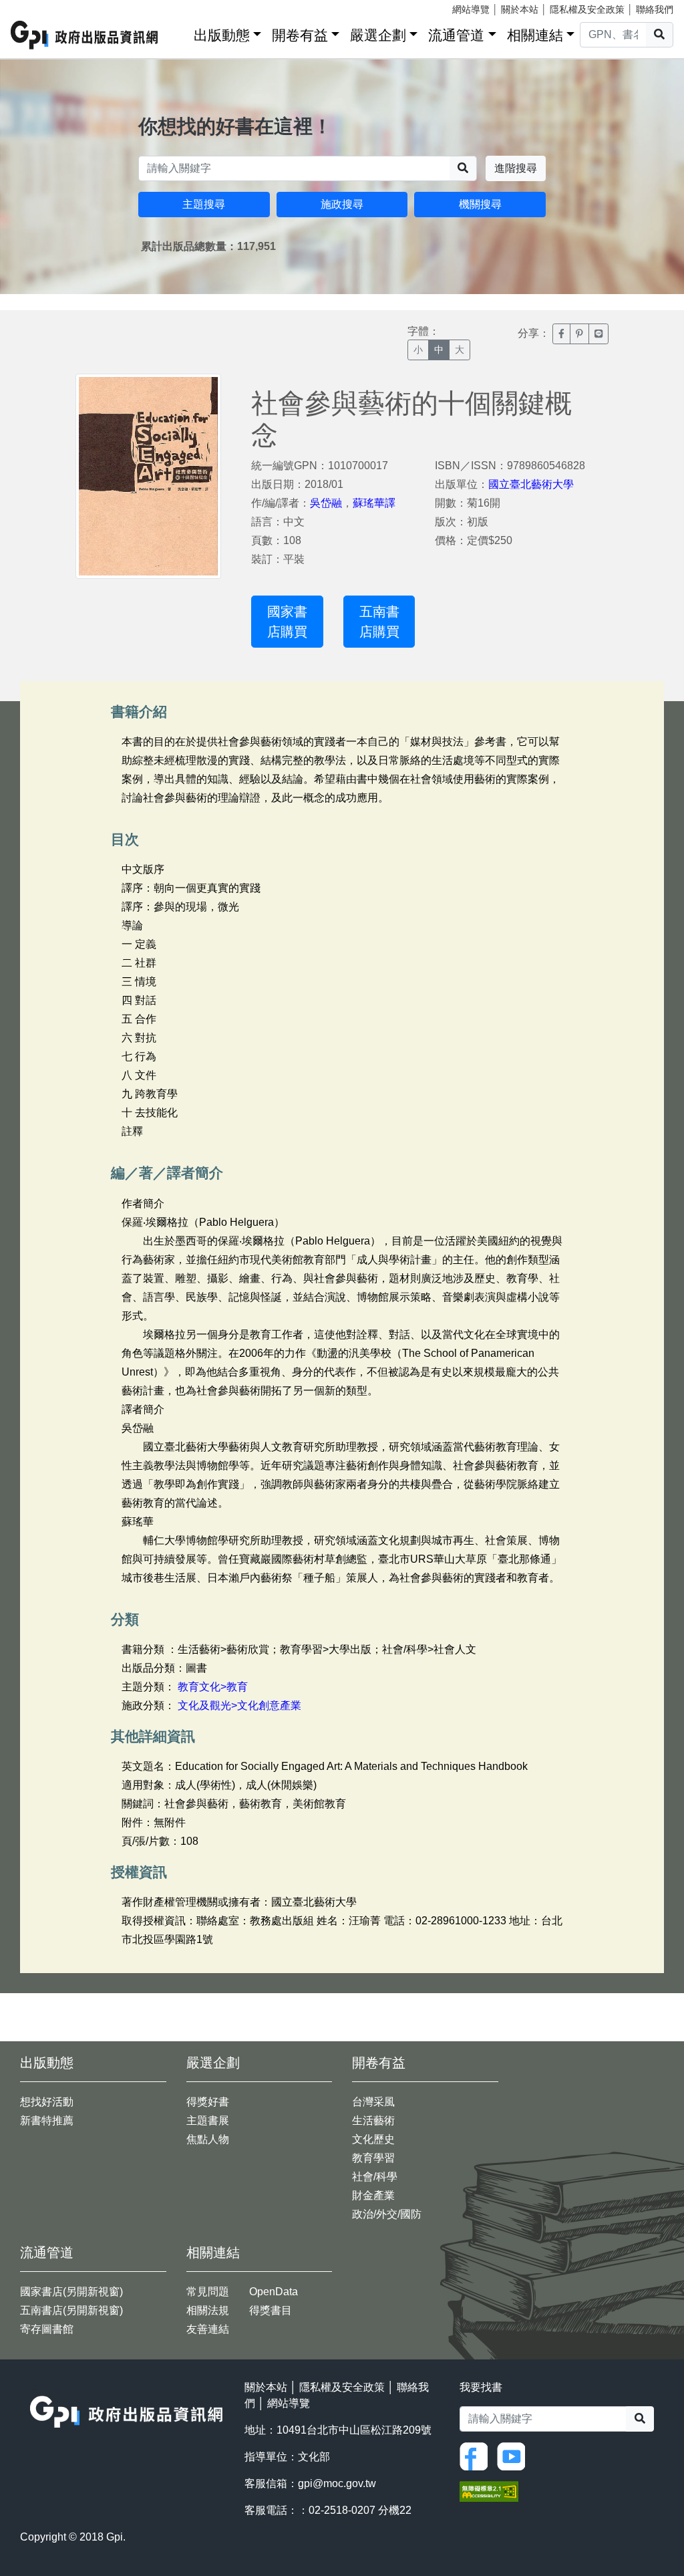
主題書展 (208, 2120)
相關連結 (535, 35)
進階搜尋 (516, 168)
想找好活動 (47, 2102)
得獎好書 (208, 2102)
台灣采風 (373, 2102)
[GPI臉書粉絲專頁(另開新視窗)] (477, 2455)
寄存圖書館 (47, 2329)
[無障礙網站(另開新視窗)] (489, 2491)
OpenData (274, 2292)
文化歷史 (373, 2139)
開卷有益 (300, 35)
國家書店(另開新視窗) (71, 2292)
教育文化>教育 (213, 1687)
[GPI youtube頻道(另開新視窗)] (514, 2455)
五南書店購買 (379, 622)
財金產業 (373, 2195)
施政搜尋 (342, 204)
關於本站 (520, 9)
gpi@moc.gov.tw (337, 2483)
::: (179, 32)
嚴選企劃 (378, 35)
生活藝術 (373, 2120)
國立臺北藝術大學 (531, 484)
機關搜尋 (480, 204)
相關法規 (208, 2310)
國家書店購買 (287, 622)
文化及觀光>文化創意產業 (239, 1705)
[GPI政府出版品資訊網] (85, 35)
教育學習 (373, 2158)
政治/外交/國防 (387, 2214)
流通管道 (456, 35)
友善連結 (208, 2329)
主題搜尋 (204, 204)
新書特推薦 (47, 2120)
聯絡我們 (655, 9)
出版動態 (222, 35)
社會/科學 (375, 2177)
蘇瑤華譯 (374, 503)
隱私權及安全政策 (587, 9)
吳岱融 (326, 503)
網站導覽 (471, 9)
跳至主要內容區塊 (37, 7)
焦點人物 (208, 2139)
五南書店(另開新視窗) (71, 2310)
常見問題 (208, 2292)
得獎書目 (271, 2310)
